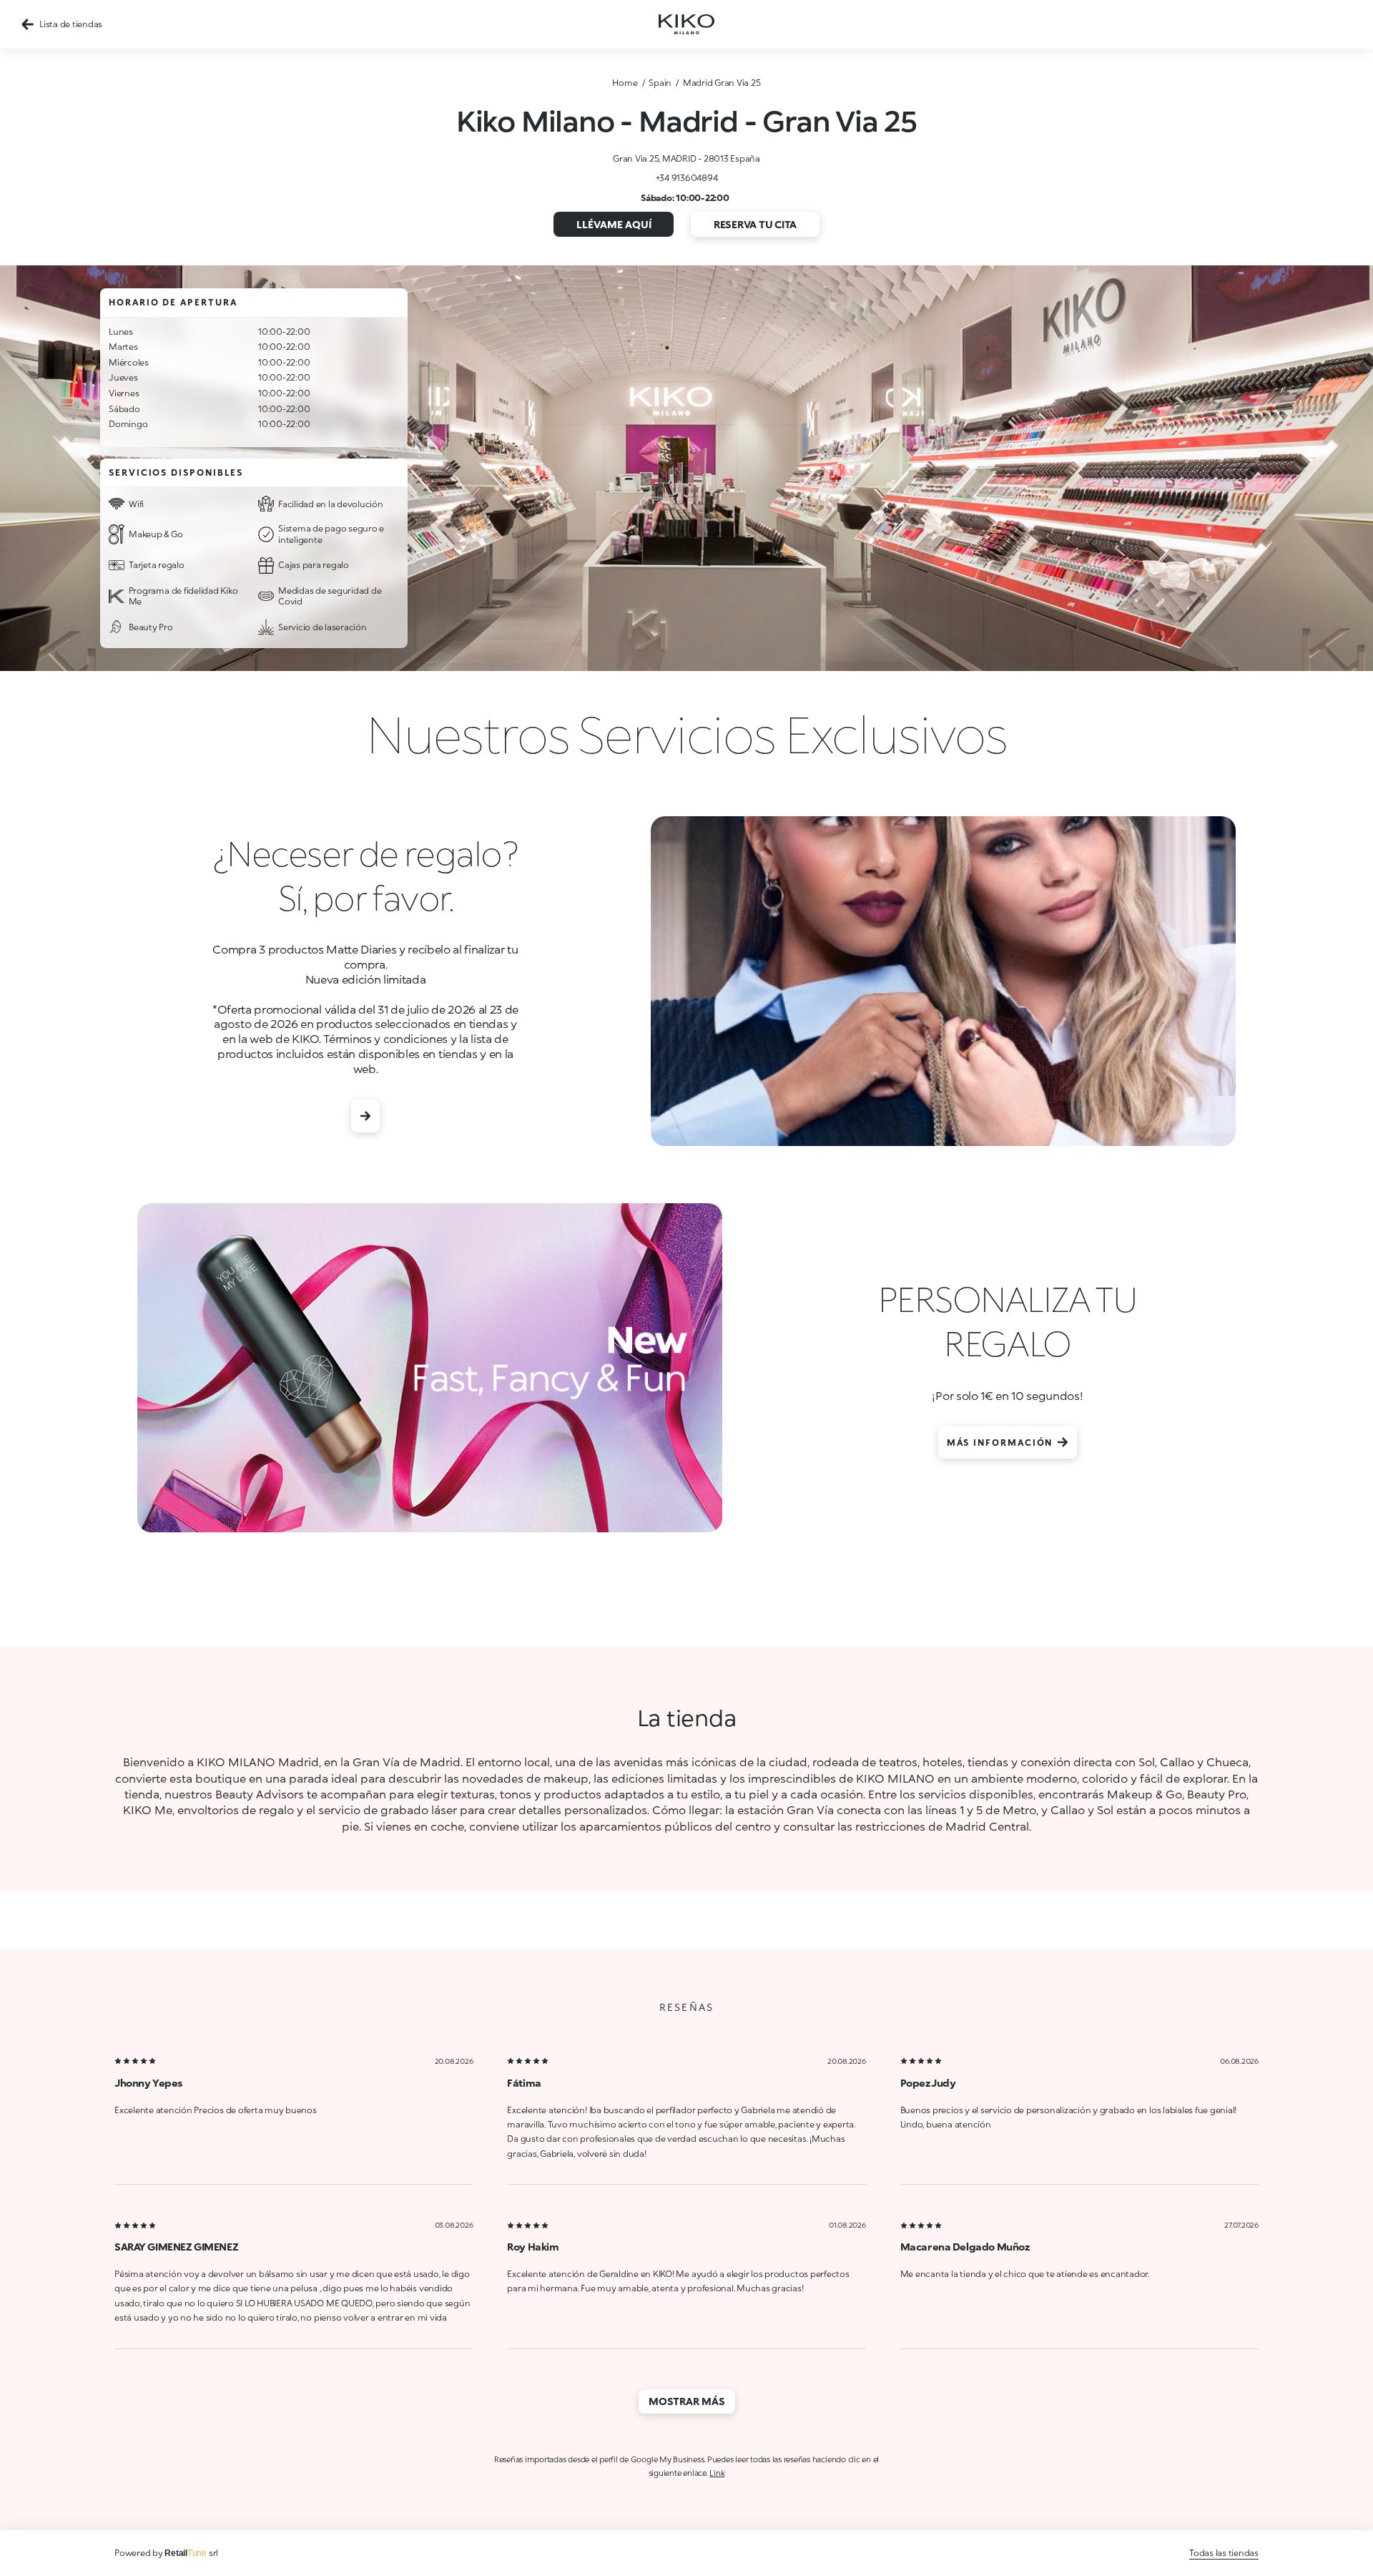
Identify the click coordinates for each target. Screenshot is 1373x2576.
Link (717, 2473)
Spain (660, 83)
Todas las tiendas (1224, 2553)
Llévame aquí (614, 224)
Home (625, 83)
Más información (1000, 1443)
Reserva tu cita (755, 224)
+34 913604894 (687, 178)
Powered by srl (166, 2553)
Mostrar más (687, 2401)
